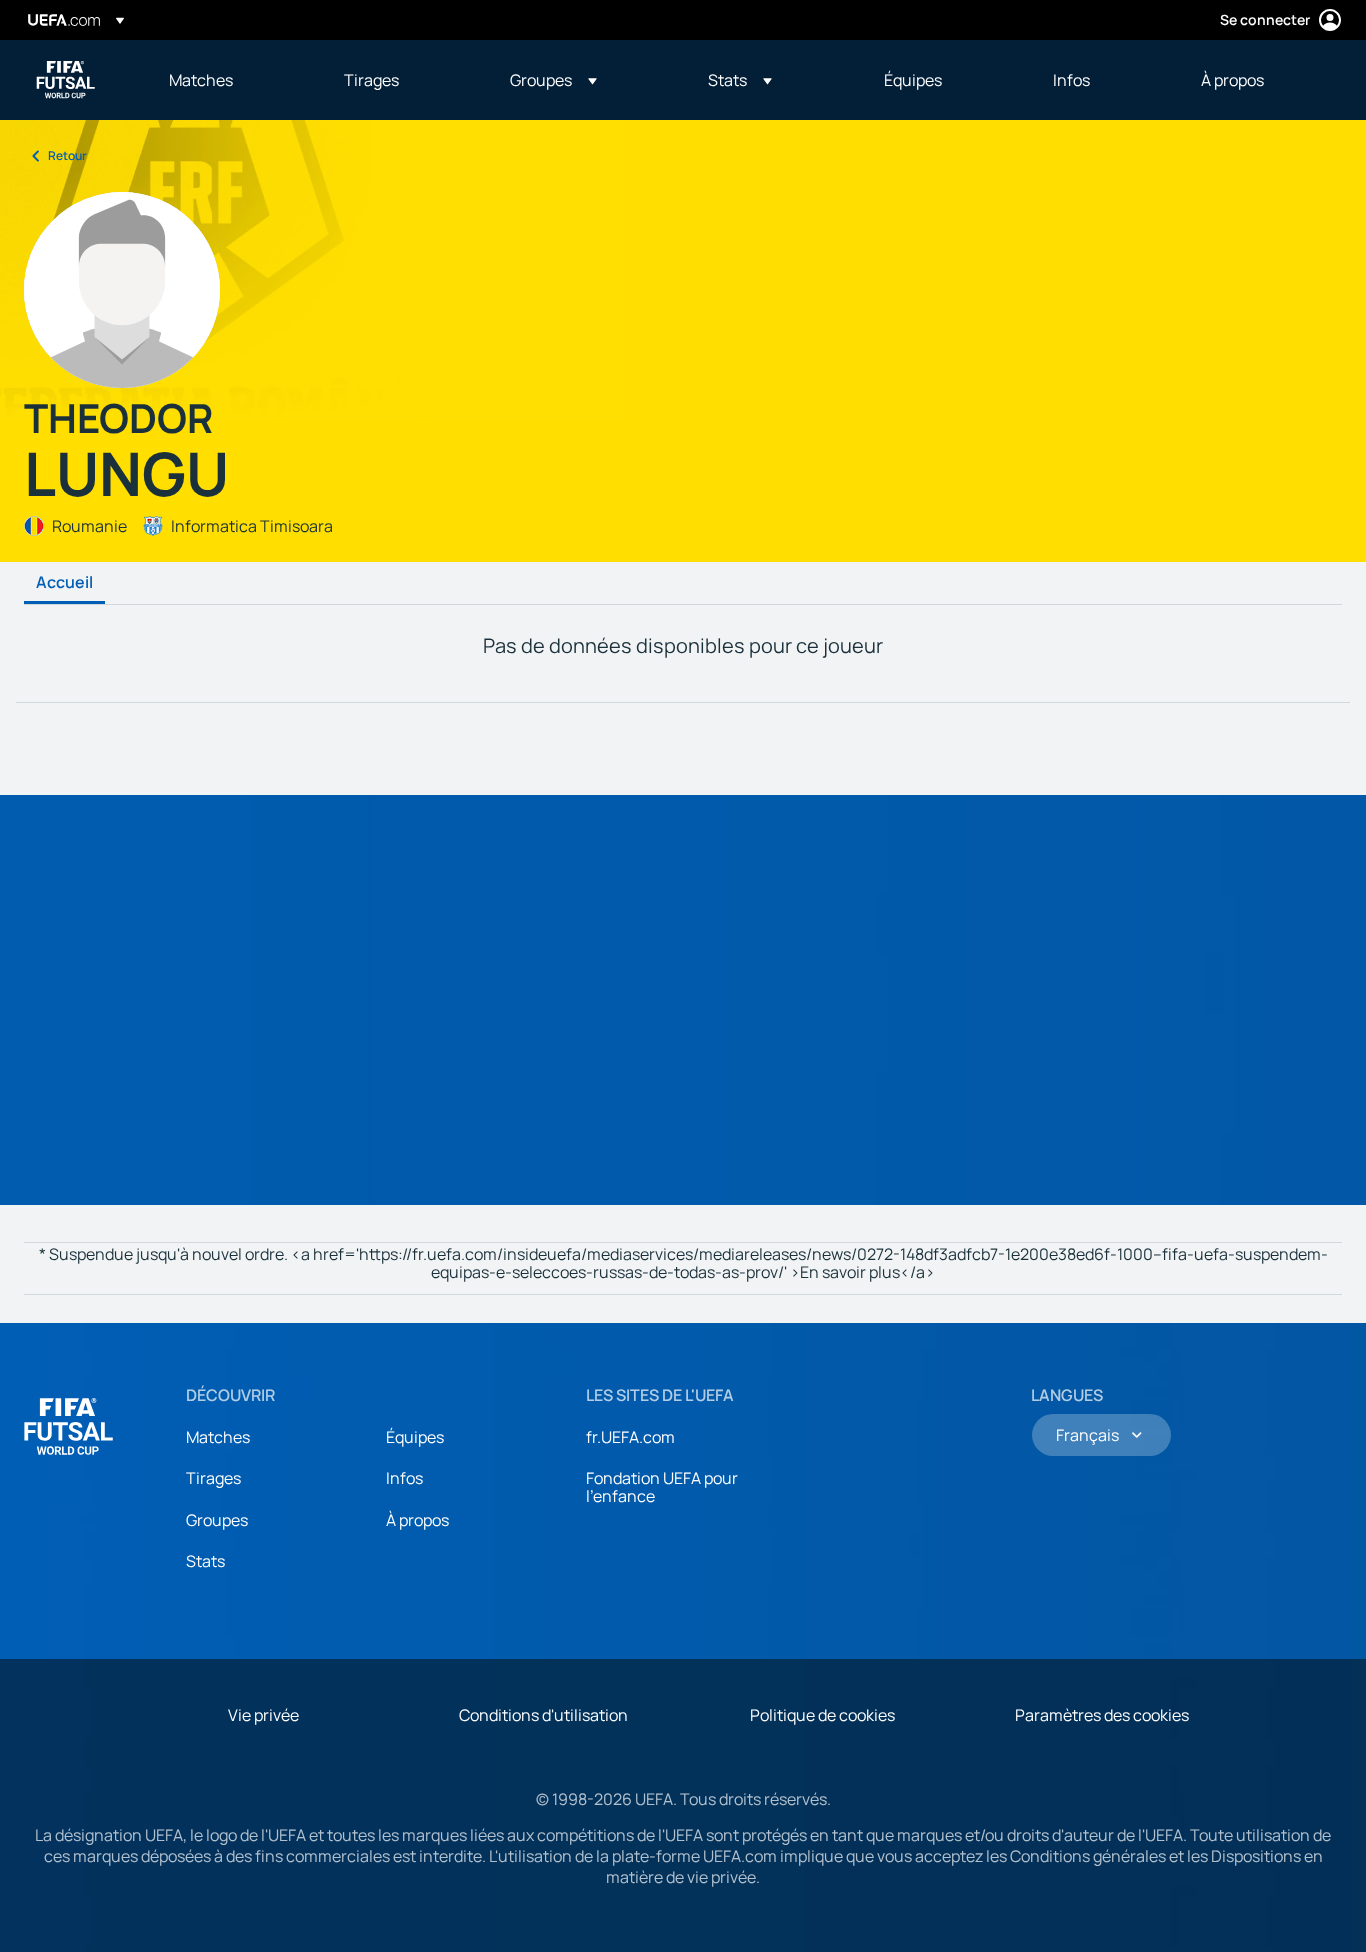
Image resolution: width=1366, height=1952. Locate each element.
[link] (201, 80)
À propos (417, 1520)
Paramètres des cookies (1102, 1715)
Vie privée (263, 1715)
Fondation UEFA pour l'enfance (662, 1487)
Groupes (217, 1520)
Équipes (415, 1437)
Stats (205, 1561)
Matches (218, 1437)
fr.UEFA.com (630, 1437)
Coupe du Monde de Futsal (66, 80)
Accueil (64, 583)
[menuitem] (231, 80)
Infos (404, 1478)
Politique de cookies (822, 1715)
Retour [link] (67, 155)
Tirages (213, 1478)
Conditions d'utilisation (543, 1715)
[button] (553, 80)
